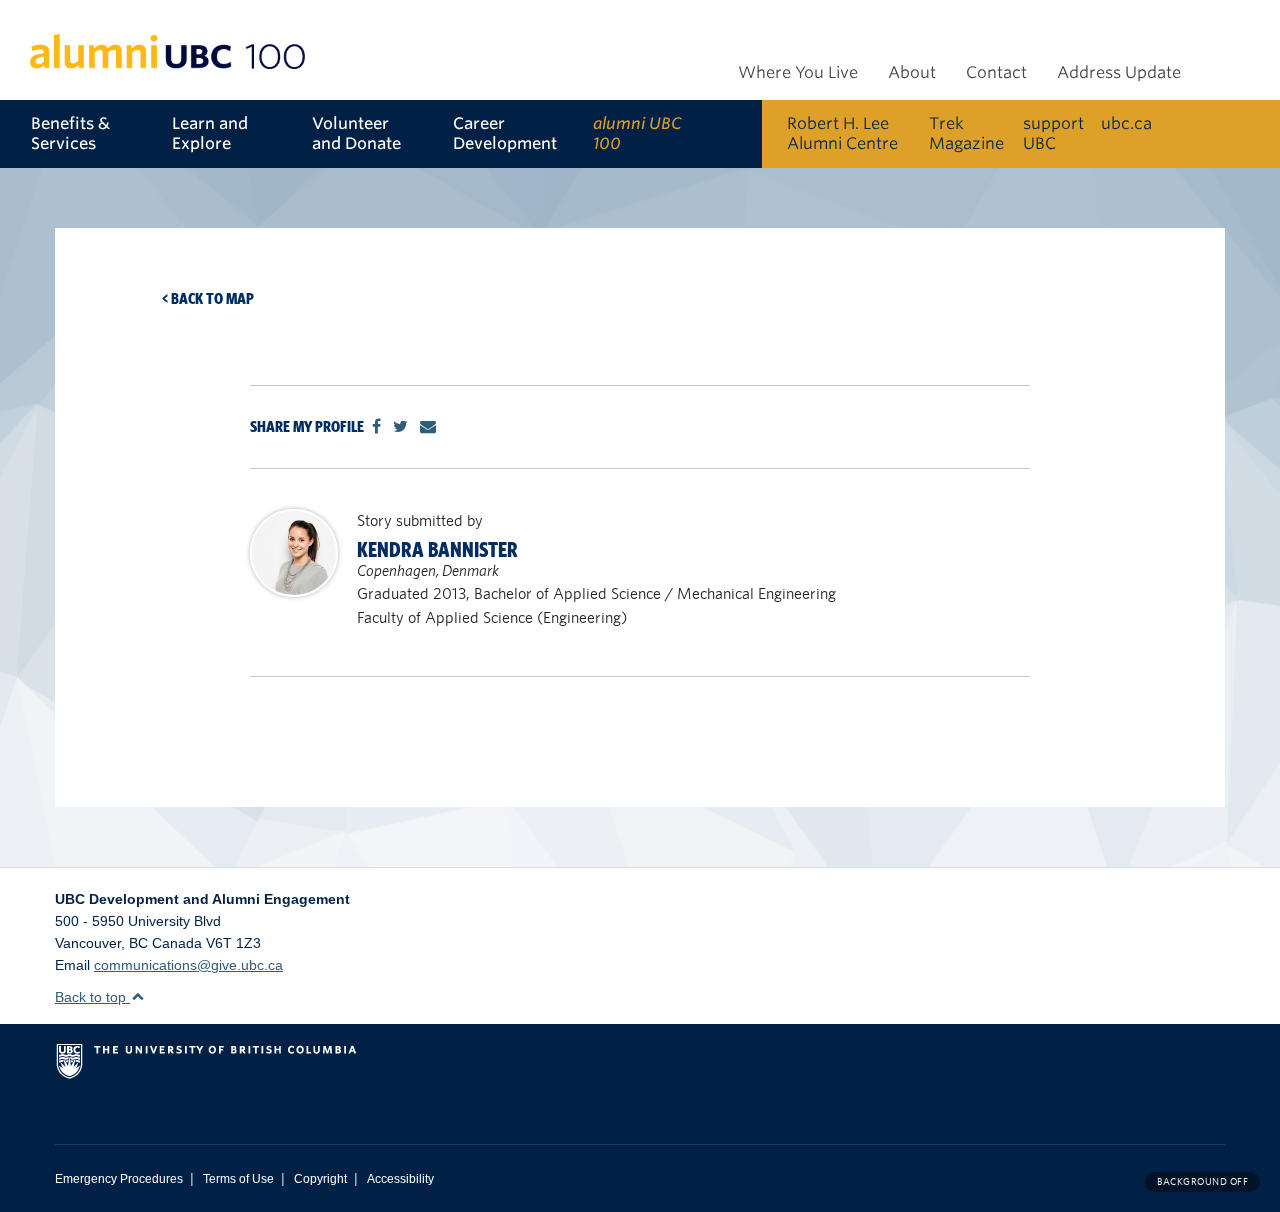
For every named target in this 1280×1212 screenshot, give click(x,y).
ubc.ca (1126, 123)
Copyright (320, 1179)
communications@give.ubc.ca (188, 965)
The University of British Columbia (290, 1069)
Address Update (1119, 72)
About (912, 72)
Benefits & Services (70, 133)
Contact (996, 72)
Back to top (92, 997)
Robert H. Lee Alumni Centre (842, 133)
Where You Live (798, 72)
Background (1202, 1181)
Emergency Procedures (119, 1179)
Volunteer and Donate (356, 133)
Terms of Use (238, 1179)
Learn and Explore (210, 133)
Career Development (505, 133)
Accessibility (400, 1179)
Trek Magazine (966, 133)
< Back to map (208, 298)
